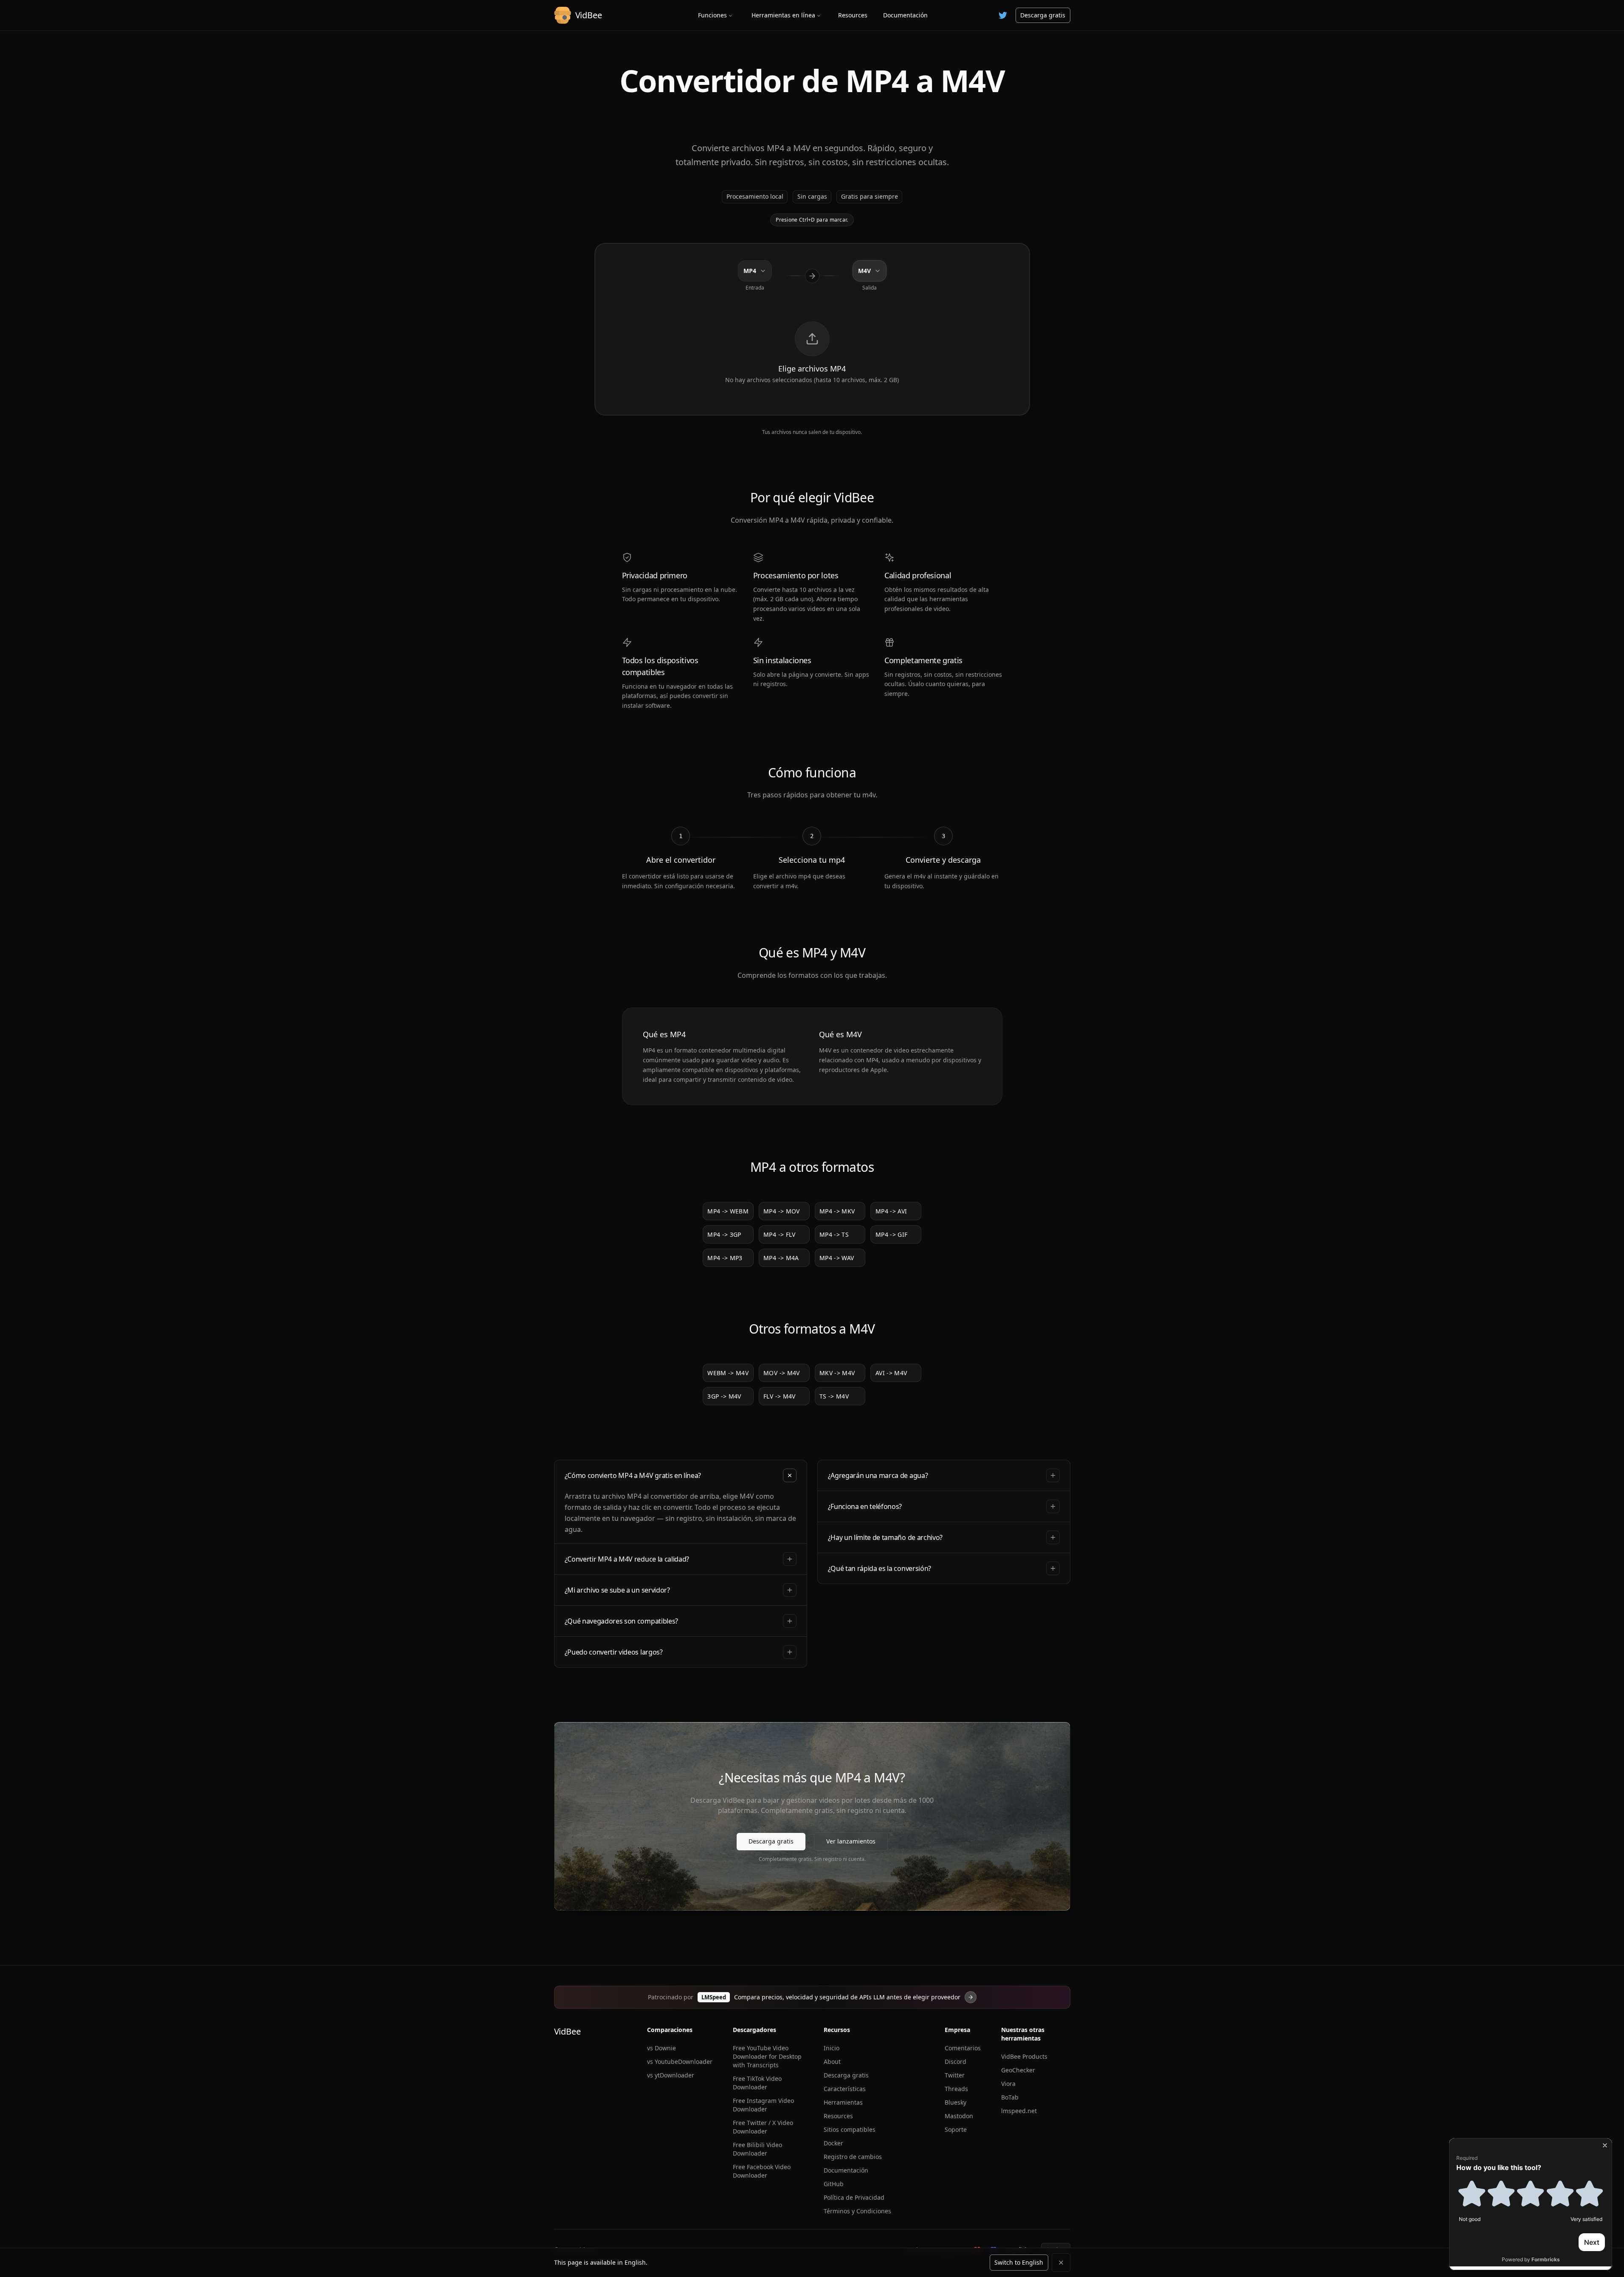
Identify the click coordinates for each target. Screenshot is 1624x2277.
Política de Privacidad (854, 2197)
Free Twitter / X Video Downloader (763, 2127)
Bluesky (956, 2102)
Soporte (956, 2129)
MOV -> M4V (782, 1373)
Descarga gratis (1043, 15)
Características (845, 2089)
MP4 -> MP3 (725, 1258)
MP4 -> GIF (892, 1234)
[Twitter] (1003, 15)
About (832, 2062)
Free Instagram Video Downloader (763, 2105)
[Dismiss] (1061, 2263)
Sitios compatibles (850, 2129)
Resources (853, 15)
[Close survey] (1605, 2145)
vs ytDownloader (671, 2075)
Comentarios (963, 2048)
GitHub (834, 2184)
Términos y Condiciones (857, 2211)
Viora (1008, 2084)
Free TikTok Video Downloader (757, 2083)
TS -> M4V (834, 1396)
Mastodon (959, 2116)
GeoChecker (1018, 2070)
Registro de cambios (853, 2157)
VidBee (567, 2031)
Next (1592, 2242)
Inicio (832, 2048)
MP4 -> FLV (780, 1234)
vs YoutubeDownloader (680, 2062)
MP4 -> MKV (837, 1211)
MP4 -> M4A (781, 1258)
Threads (956, 2089)
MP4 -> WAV (837, 1258)
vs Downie (661, 2048)
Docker (833, 2143)
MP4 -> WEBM (728, 1211)
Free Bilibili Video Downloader (757, 2149)
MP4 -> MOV (782, 1211)
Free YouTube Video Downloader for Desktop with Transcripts (767, 2056)
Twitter (955, 2075)
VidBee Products (1024, 2056)
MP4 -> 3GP (724, 1234)
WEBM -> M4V (728, 1373)
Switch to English (1019, 2262)
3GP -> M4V (724, 1396)
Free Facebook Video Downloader (762, 2171)
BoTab (1010, 2097)
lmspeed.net (1019, 2111)
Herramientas (843, 2102)
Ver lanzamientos (851, 1841)
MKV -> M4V (837, 1373)
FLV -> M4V (780, 1396)
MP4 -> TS (834, 1234)
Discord (956, 2062)
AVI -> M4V (891, 1373)
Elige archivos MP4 (812, 369)
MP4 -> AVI (891, 1211)
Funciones (712, 15)
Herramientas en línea (783, 15)
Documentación (905, 15)
